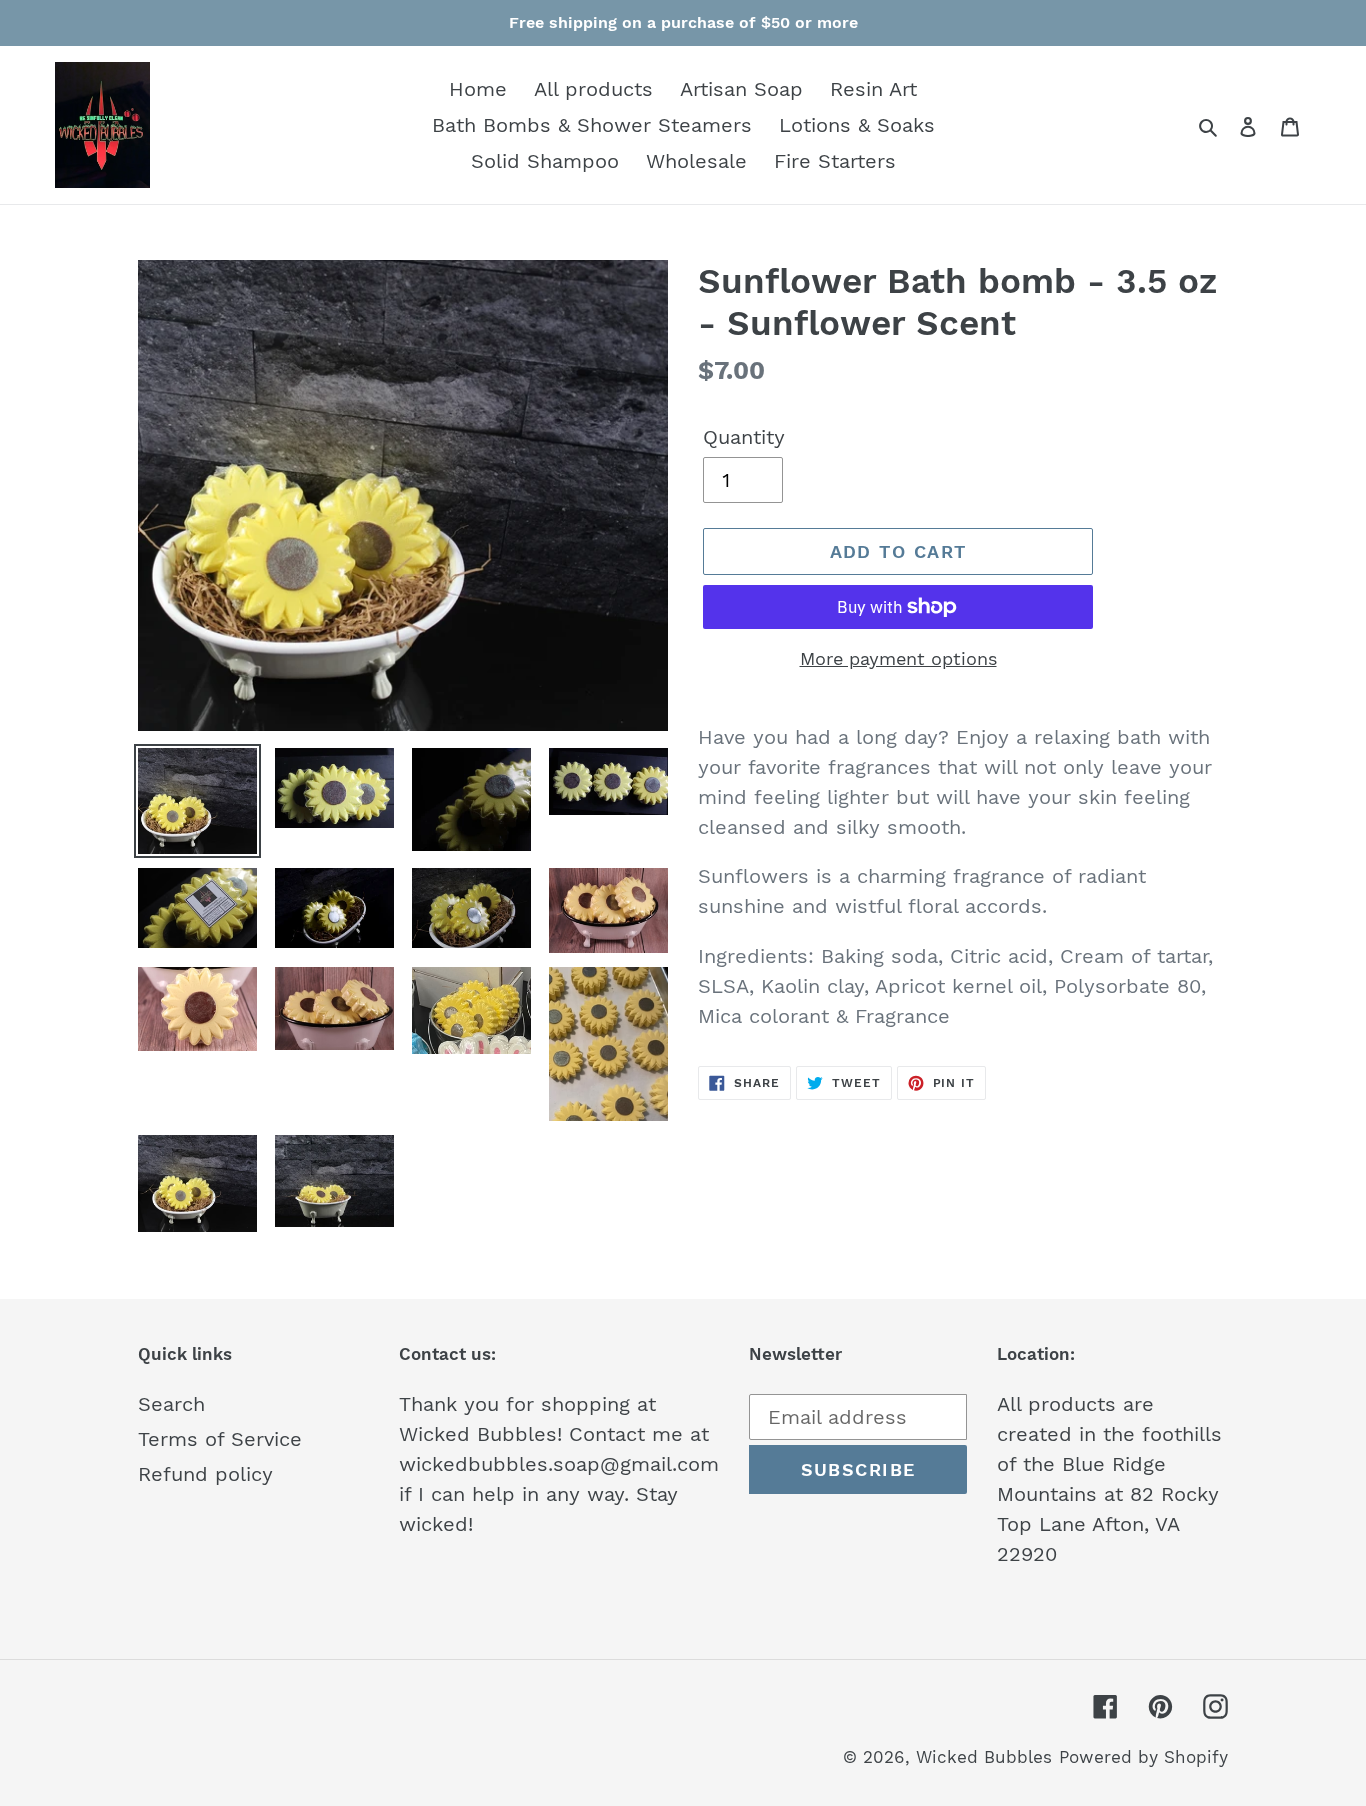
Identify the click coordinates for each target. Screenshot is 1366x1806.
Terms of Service (220, 1439)
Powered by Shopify (1143, 1757)
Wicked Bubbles (984, 1757)
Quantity (744, 437)
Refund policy (205, 1474)
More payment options (898, 658)
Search (171, 1404)
